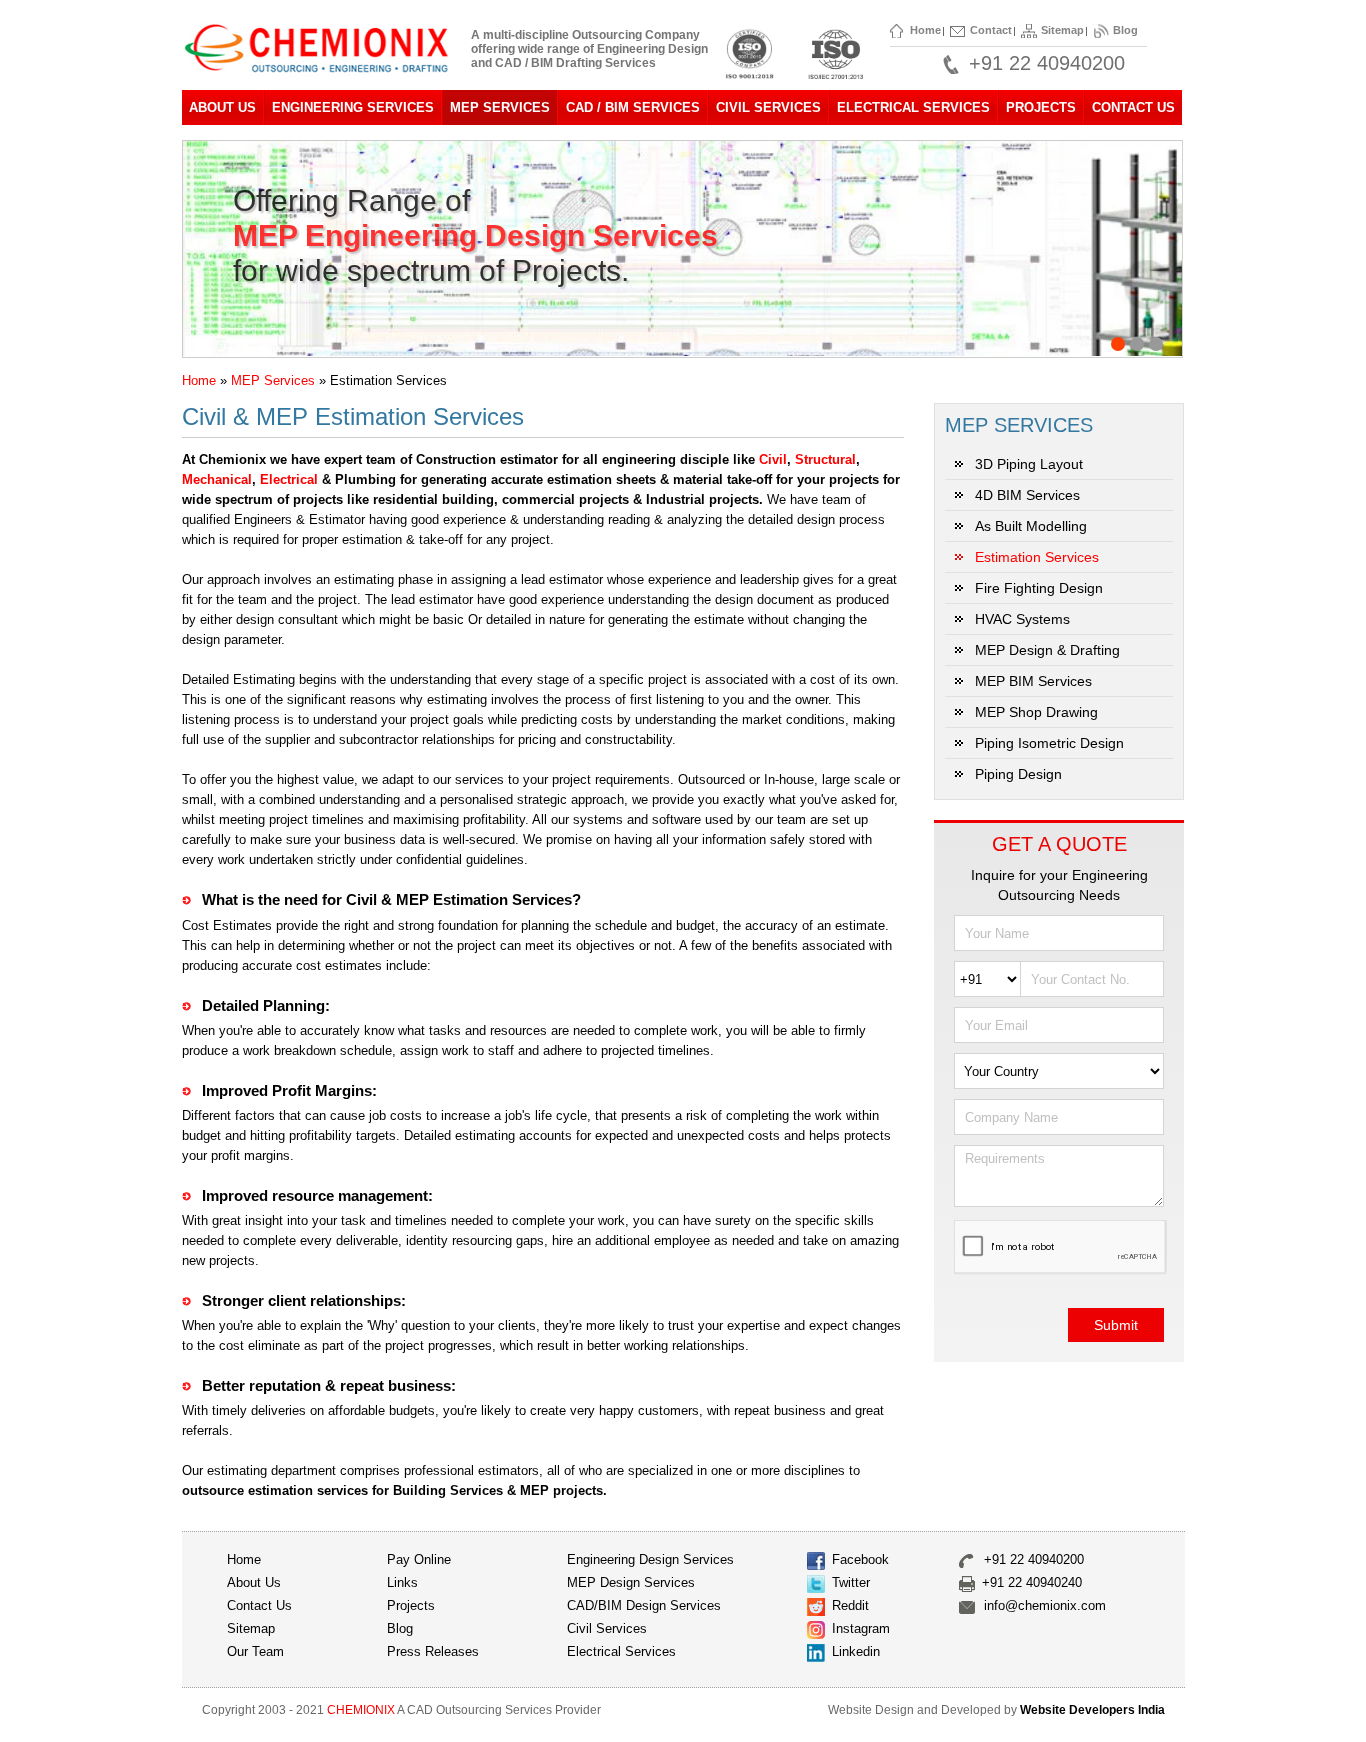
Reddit (850, 1605)
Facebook (860, 1559)
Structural (825, 459)
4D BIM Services (1027, 495)
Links (402, 1582)
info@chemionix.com (1045, 1605)
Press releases (433, 1651)
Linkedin (856, 1651)
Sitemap (1062, 30)
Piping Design (1018, 774)
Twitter (851, 1582)
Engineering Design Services (650, 1559)
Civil (773, 459)
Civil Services (607, 1628)
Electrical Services (621, 1651)
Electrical (289, 479)
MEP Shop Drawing (1036, 712)
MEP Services (273, 380)
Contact (991, 30)
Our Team (255, 1651)
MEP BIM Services (1033, 681)
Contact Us (1133, 107)
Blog (1125, 30)
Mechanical (217, 479)
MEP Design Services (631, 1582)
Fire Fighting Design (1039, 588)
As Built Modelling (1031, 526)
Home (925, 30)
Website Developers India (1092, 1710)
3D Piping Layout (1029, 464)
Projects (1041, 107)
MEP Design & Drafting (1047, 650)
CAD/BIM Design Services (644, 1605)
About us (254, 1582)
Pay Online (419, 1559)
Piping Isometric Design (1049, 743)
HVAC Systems (1022, 619)
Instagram (861, 1628)
